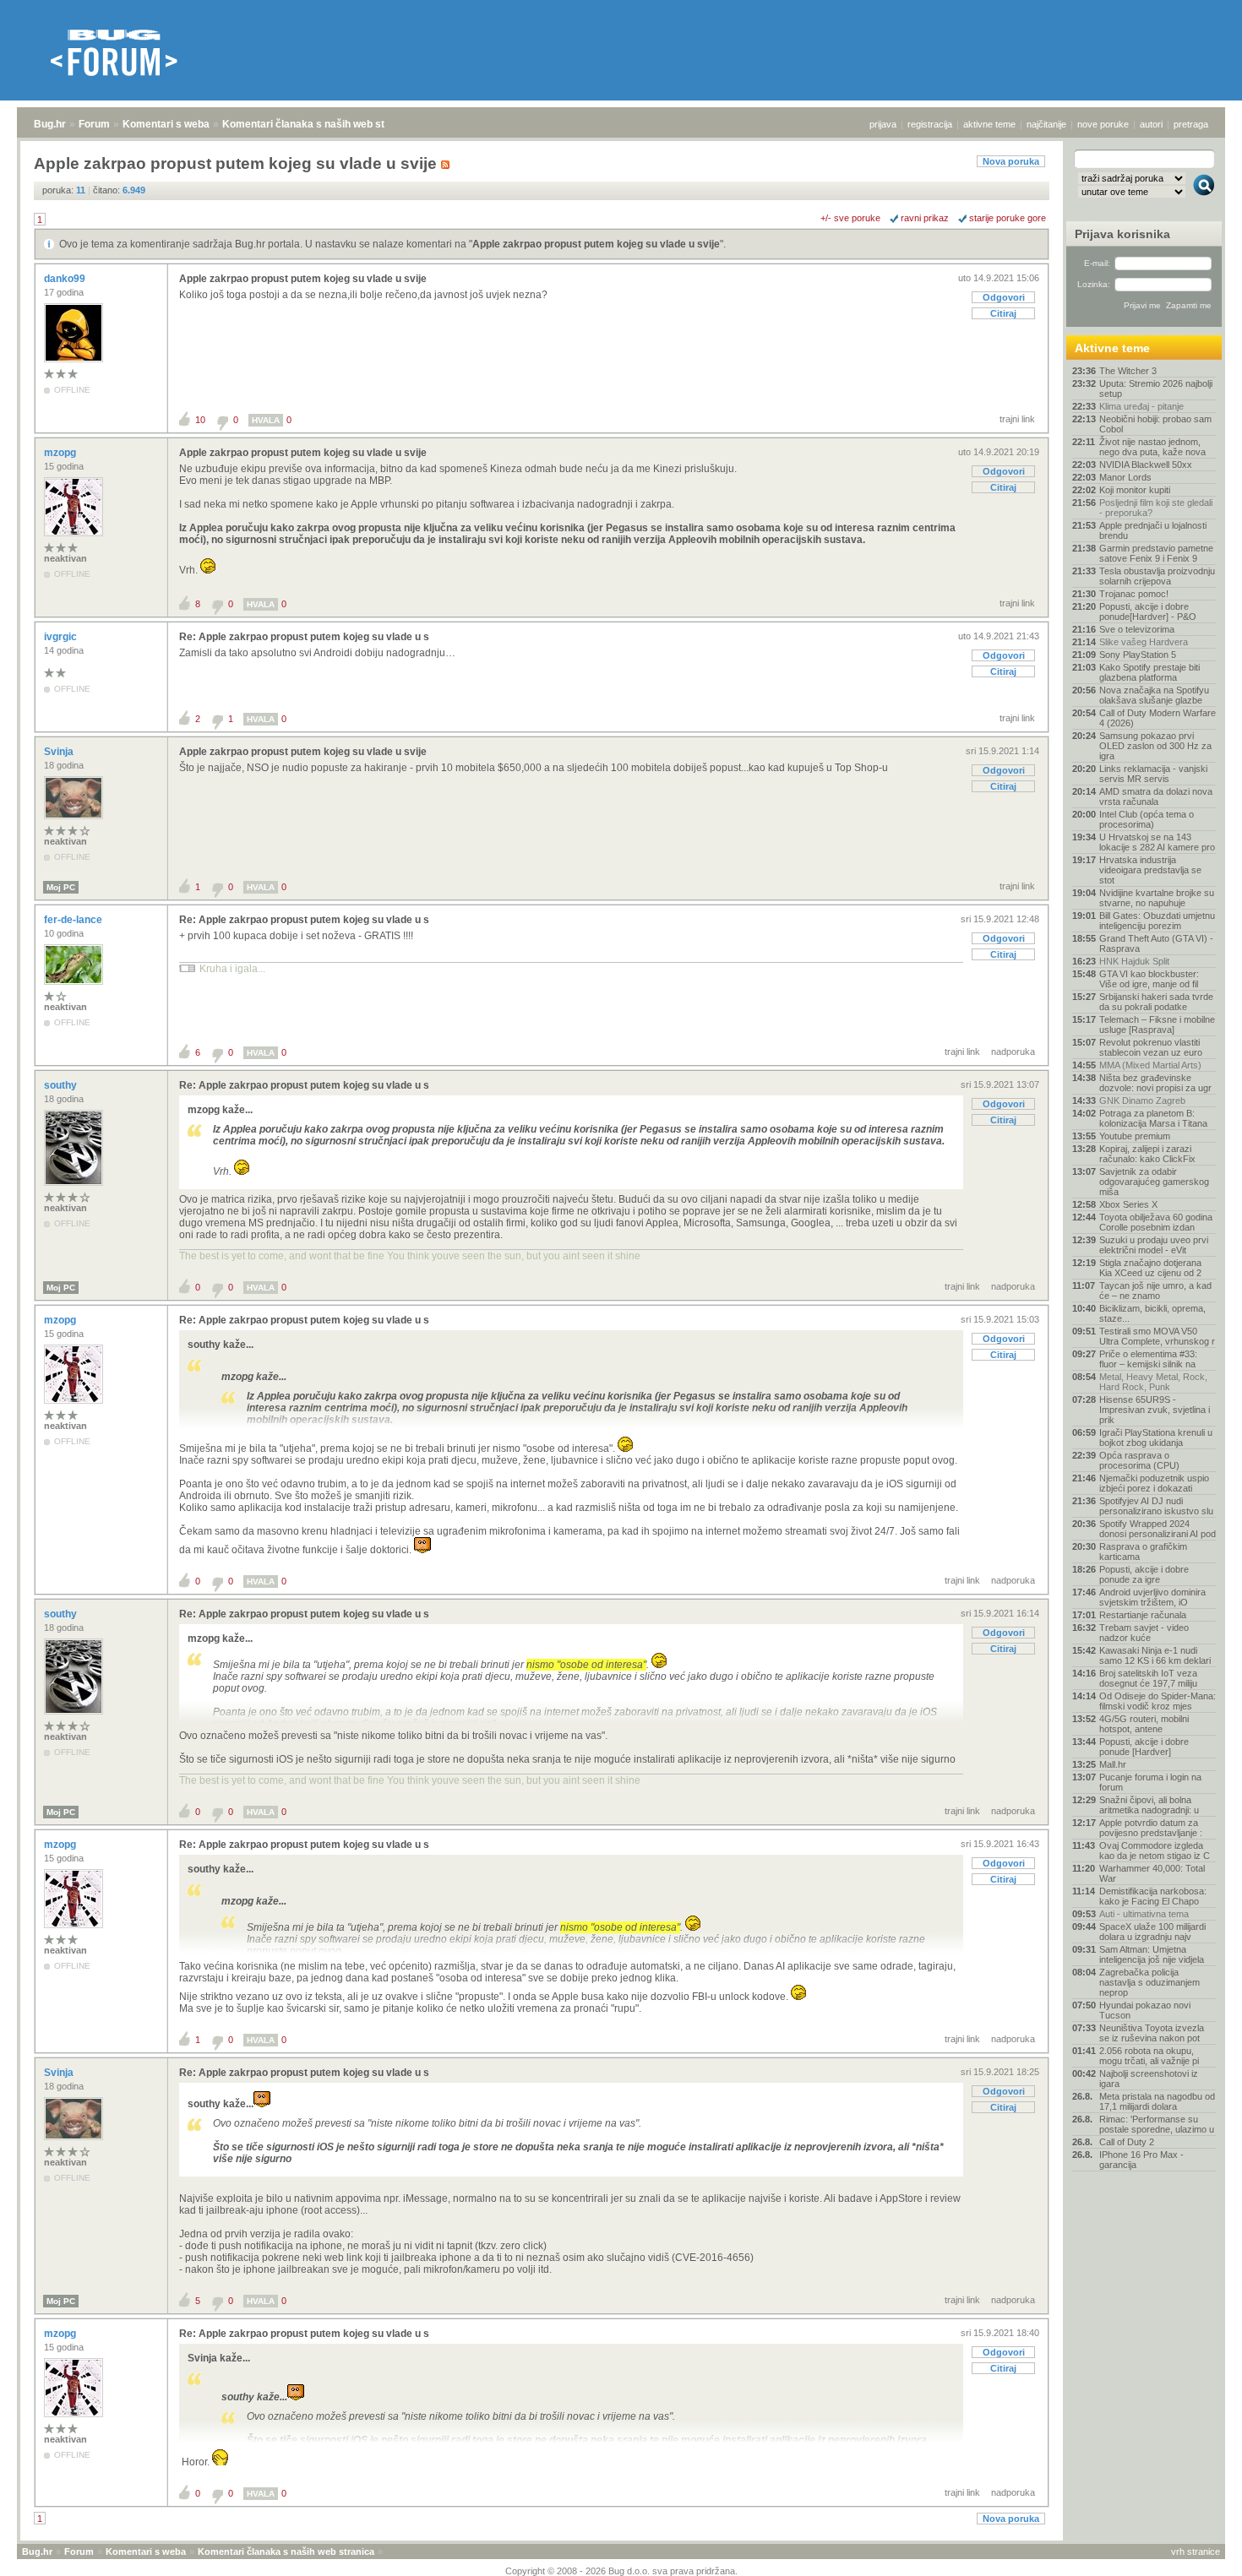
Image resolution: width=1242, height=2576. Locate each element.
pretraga (1191, 124)
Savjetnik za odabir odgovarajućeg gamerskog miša (1154, 1182)
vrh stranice (1196, 2552)
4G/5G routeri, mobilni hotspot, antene (1144, 1724)
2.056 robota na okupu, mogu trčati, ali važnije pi (1149, 2056)
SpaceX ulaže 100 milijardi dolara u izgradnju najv (1152, 1932)
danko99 (66, 279)
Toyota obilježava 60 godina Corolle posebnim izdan (1156, 1222)
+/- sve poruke (850, 218)
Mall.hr (1113, 1764)
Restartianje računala (1143, 1615)
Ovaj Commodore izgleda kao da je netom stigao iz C (1155, 1850)
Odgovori (1004, 297)
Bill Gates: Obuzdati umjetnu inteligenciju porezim (1157, 921)
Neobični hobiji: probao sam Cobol (1155, 424)
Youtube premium (1135, 1136)
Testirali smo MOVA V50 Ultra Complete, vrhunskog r (1157, 1336)
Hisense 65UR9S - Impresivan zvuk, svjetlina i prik (1155, 1410)
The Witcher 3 (1128, 371)
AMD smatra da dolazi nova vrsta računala (1156, 796)
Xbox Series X (1128, 1204)
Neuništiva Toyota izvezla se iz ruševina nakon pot (1152, 2033)
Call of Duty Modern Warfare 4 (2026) (1158, 718)
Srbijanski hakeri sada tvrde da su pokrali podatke (1156, 1002)
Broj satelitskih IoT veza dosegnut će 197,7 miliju (1148, 1678)
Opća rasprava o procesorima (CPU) (1139, 1460)
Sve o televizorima (1137, 629)
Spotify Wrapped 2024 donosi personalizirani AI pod (1158, 1529)
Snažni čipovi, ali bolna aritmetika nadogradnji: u (1149, 1805)
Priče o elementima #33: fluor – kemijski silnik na (1148, 1359)
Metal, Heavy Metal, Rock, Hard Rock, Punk (1153, 1382)
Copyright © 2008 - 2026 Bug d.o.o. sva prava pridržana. (621, 2571)
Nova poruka (1011, 161)
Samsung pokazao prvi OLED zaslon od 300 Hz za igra (1155, 746)
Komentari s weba (166, 124)
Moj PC (61, 887)
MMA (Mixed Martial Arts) (1150, 1065)
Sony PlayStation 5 (1138, 655)
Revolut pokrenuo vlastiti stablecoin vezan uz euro (1151, 1047)
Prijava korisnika (1122, 234)
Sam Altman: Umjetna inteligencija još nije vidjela (1152, 1954)
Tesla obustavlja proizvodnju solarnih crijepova (1157, 576)
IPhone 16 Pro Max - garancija (1141, 2160)
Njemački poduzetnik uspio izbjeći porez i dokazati (1154, 1483)
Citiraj (1003, 313)
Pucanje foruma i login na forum (1150, 1782)
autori (1151, 124)
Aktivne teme (1112, 348)
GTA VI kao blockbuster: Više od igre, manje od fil (1149, 979)
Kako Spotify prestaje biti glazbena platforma (1149, 672)
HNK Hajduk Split (1134, 961)
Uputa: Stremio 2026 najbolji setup (1156, 389)
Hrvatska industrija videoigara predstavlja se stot (1150, 870)
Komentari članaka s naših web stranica (319, 124)
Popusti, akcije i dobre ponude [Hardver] (1144, 1747)
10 (200, 420)
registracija (930, 124)
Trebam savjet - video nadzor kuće (1144, 1633)
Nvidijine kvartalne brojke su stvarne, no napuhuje (1157, 898)
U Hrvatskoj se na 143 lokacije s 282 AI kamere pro (1157, 842)
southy (62, 1085)
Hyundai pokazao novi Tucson (1145, 2010)
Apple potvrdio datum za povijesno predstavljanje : (1151, 1828)
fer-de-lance (74, 920)
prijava (883, 124)
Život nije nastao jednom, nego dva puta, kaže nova (1152, 447)
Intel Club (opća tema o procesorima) (1147, 819)
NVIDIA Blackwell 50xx (1146, 465)
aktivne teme (989, 124)
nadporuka (1013, 1052)
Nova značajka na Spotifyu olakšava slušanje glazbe (1154, 695)
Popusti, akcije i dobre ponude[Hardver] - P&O (1148, 611)
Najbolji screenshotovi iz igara (1149, 2079)
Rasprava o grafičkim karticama (1143, 1552)
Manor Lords (1125, 477)
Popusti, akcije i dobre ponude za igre (1144, 1574)
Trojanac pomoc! (1134, 594)
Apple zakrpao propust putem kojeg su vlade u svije (596, 244)
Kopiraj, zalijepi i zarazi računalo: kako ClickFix (1147, 1154)
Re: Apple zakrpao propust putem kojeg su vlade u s (304, 637)
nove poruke (1103, 124)
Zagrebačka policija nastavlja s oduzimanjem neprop (1149, 1982)
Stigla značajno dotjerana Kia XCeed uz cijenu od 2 (1150, 1268)
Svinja (60, 752)
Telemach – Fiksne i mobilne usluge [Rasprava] (1157, 1024)
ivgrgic (62, 637)
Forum (94, 124)
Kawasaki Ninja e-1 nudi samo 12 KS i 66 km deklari (1155, 1655)
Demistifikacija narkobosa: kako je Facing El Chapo (1153, 1896)
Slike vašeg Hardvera (1144, 642)
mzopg (61, 453)
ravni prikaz (925, 218)
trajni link (1017, 419)
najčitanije (1046, 124)
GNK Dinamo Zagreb (1142, 1101)
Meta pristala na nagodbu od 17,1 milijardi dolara (1157, 2101)
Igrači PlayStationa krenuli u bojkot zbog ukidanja (1156, 1437)
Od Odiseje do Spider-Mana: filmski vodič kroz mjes (1158, 1701)
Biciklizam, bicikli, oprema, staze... (1152, 1313)
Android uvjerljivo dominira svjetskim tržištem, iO (1152, 1597)
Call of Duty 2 (1127, 2142)
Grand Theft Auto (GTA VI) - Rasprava (1156, 943)
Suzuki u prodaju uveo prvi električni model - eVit (1154, 1245)
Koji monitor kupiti (1135, 490)
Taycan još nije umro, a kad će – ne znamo (1155, 1291)
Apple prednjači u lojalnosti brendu (1153, 530)
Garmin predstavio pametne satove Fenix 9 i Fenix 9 (1156, 553)
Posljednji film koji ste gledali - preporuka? (1156, 508)
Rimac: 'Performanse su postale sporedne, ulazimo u (1157, 2124)
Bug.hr (50, 124)
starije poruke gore (1008, 218)
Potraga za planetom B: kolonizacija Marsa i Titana (1153, 1118)
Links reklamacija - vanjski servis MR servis (1153, 774)
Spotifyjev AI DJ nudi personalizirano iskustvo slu (1156, 1506)
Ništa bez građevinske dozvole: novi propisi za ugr (1155, 1083)
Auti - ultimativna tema (1144, 1914)
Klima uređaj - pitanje (1141, 406)
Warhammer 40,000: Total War (1152, 1873)
